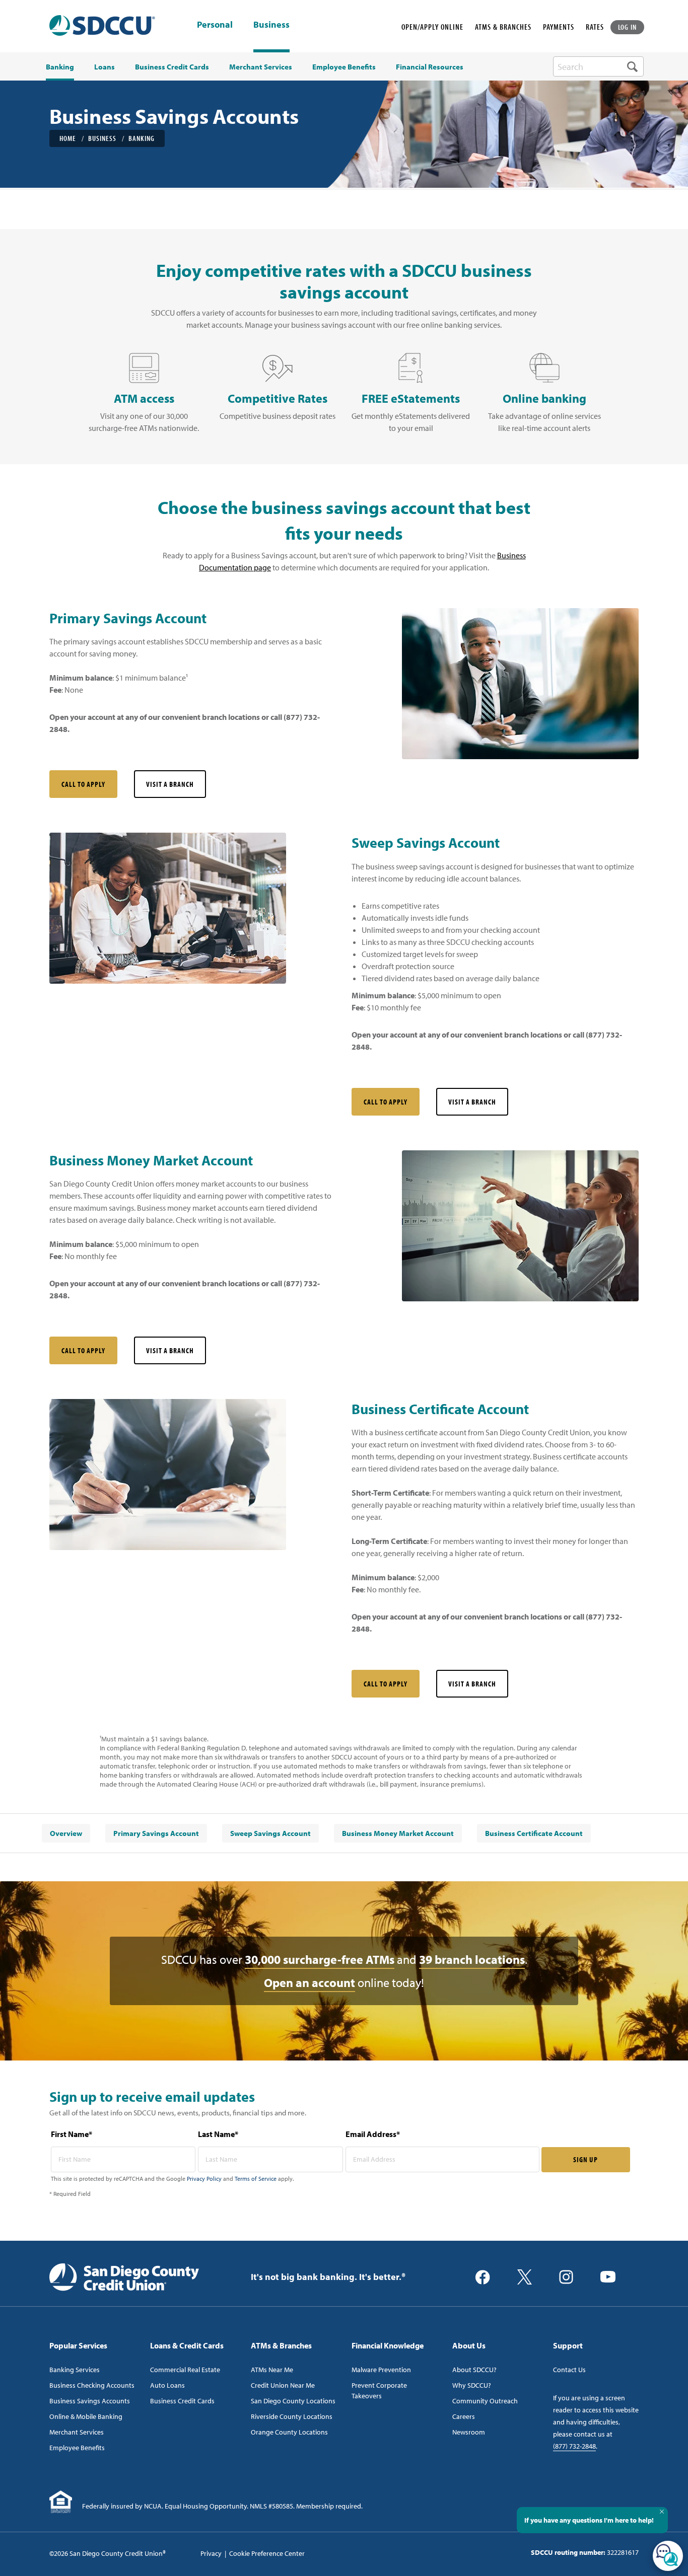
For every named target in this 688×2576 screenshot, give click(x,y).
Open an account (309, 1982)
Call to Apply (83, 784)
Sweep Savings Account (270, 1833)
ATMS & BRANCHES (503, 27)
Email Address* (373, 2134)
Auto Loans (167, 2385)
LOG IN (628, 27)
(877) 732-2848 (574, 2446)
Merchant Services (77, 2432)
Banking (142, 138)
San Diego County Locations (293, 2401)
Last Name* (218, 2134)
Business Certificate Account (534, 1833)
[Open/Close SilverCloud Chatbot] (668, 2556)
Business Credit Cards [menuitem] (172, 67)
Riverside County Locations (292, 2416)
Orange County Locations (289, 2432)
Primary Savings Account (156, 1833)
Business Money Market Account (398, 1833)
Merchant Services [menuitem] (261, 67)
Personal (215, 25)
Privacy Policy (204, 2179)
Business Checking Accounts (92, 2385)
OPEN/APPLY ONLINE (432, 27)
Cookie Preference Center (267, 2553)
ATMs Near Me (272, 2370)
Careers (464, 2416)
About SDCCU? (474, 2370)
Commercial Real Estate (185, 2370)
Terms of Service (256, 2179)
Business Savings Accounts (90, 2401)
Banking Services (75, 2370)
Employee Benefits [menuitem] (344, 67)
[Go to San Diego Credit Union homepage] (124, 2276)
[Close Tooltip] (662, 2512)
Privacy (211, 2553)
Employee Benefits (77, 2448)
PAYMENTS (559, 27)
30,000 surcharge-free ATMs (320, 1959)
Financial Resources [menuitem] (430, 67)
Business (271, 24)
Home (68, 138)
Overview (66, 1833)
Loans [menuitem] (105, 67)
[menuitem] (66, 1833)
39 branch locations (472, 1959)
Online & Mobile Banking (86, 2416)
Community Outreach (485, 2401)
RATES (595, 27)
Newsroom (469, 2432)
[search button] (632, 66)
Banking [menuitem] (60, 67)
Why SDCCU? (472, 2385)
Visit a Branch (170, 784)
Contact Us (569, 2370)
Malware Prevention (381, 2370)
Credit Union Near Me (283, 2385)
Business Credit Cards (182, 2401)
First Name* (72, 2134)
